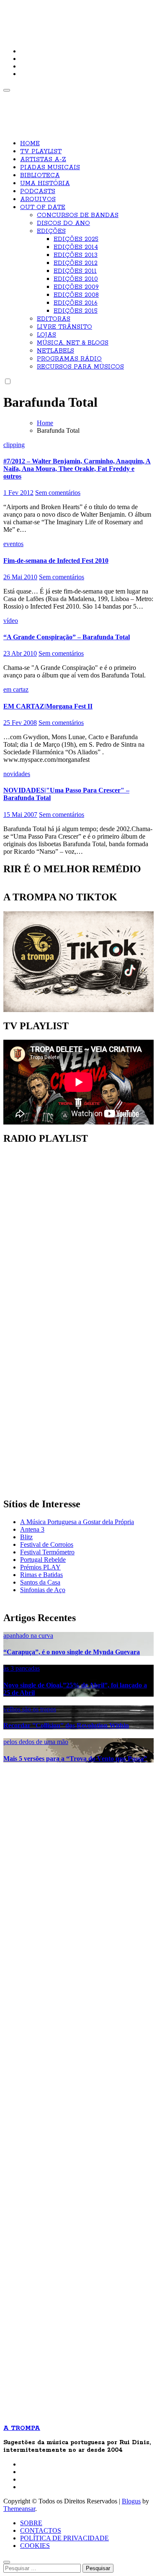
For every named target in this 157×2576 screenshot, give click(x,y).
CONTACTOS (41, 2530)
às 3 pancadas (22, 1668)
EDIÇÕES (51, 231)
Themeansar (19, 2509)
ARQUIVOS (38, 199)
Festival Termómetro (47, 1552)
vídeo (11, 621)
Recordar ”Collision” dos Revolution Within (66, 1725)
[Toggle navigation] (7, 90)
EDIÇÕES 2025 (76, 239)
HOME (30, 144)
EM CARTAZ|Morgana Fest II (48, 706)
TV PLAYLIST (41, 152)
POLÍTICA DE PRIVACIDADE (64, 2538)
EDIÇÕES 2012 (76, 263)
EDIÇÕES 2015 (76, 311)
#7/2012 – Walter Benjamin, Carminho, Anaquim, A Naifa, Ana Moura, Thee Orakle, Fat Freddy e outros (77, 469)
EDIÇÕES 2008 (76, 295)
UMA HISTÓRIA (45, 183)
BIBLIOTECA (40, 175)
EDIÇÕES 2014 (76, 247)
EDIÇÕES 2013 (76, 255)
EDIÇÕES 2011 (75, 271)
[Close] (7, 2562)
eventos (13, 544)
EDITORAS (54, 319)
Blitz (26, 1537)
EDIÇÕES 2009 (76, 287)
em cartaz (16, 689)
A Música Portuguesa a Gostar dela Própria (77, 1522)
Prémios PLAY (40, 1567)
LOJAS (46, 335)
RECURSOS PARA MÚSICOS (80, 367)
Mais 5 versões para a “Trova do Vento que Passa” (75, 1759)
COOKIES (35, 2546)
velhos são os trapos (30, 1709)
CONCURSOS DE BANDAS (78, 215)
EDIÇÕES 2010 (76, 279)
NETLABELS (55, 351)
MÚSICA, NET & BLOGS (73, 343)
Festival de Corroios (47, 1544)
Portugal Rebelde (43, 1560)
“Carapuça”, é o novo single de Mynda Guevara (72, 1652)
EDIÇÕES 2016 (76, 303)
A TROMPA (32, 13)
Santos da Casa (40, 1582)
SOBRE (31, 2523)
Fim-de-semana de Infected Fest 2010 (56, 561)
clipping (14, 445)
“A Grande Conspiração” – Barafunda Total (67, 637)
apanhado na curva (28, 1636)
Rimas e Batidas (41, 1575)
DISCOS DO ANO (63, 223)
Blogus (131, 2501)
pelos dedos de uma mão (36, 1742)
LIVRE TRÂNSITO (64, 327)
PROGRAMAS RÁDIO (69, 359)
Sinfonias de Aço (43, 1590)
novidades (17, 774)
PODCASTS (38, 191)
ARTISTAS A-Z (43, 160)
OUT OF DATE (43, 207)
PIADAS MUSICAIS (50, 167)
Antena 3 (32, 1529)
